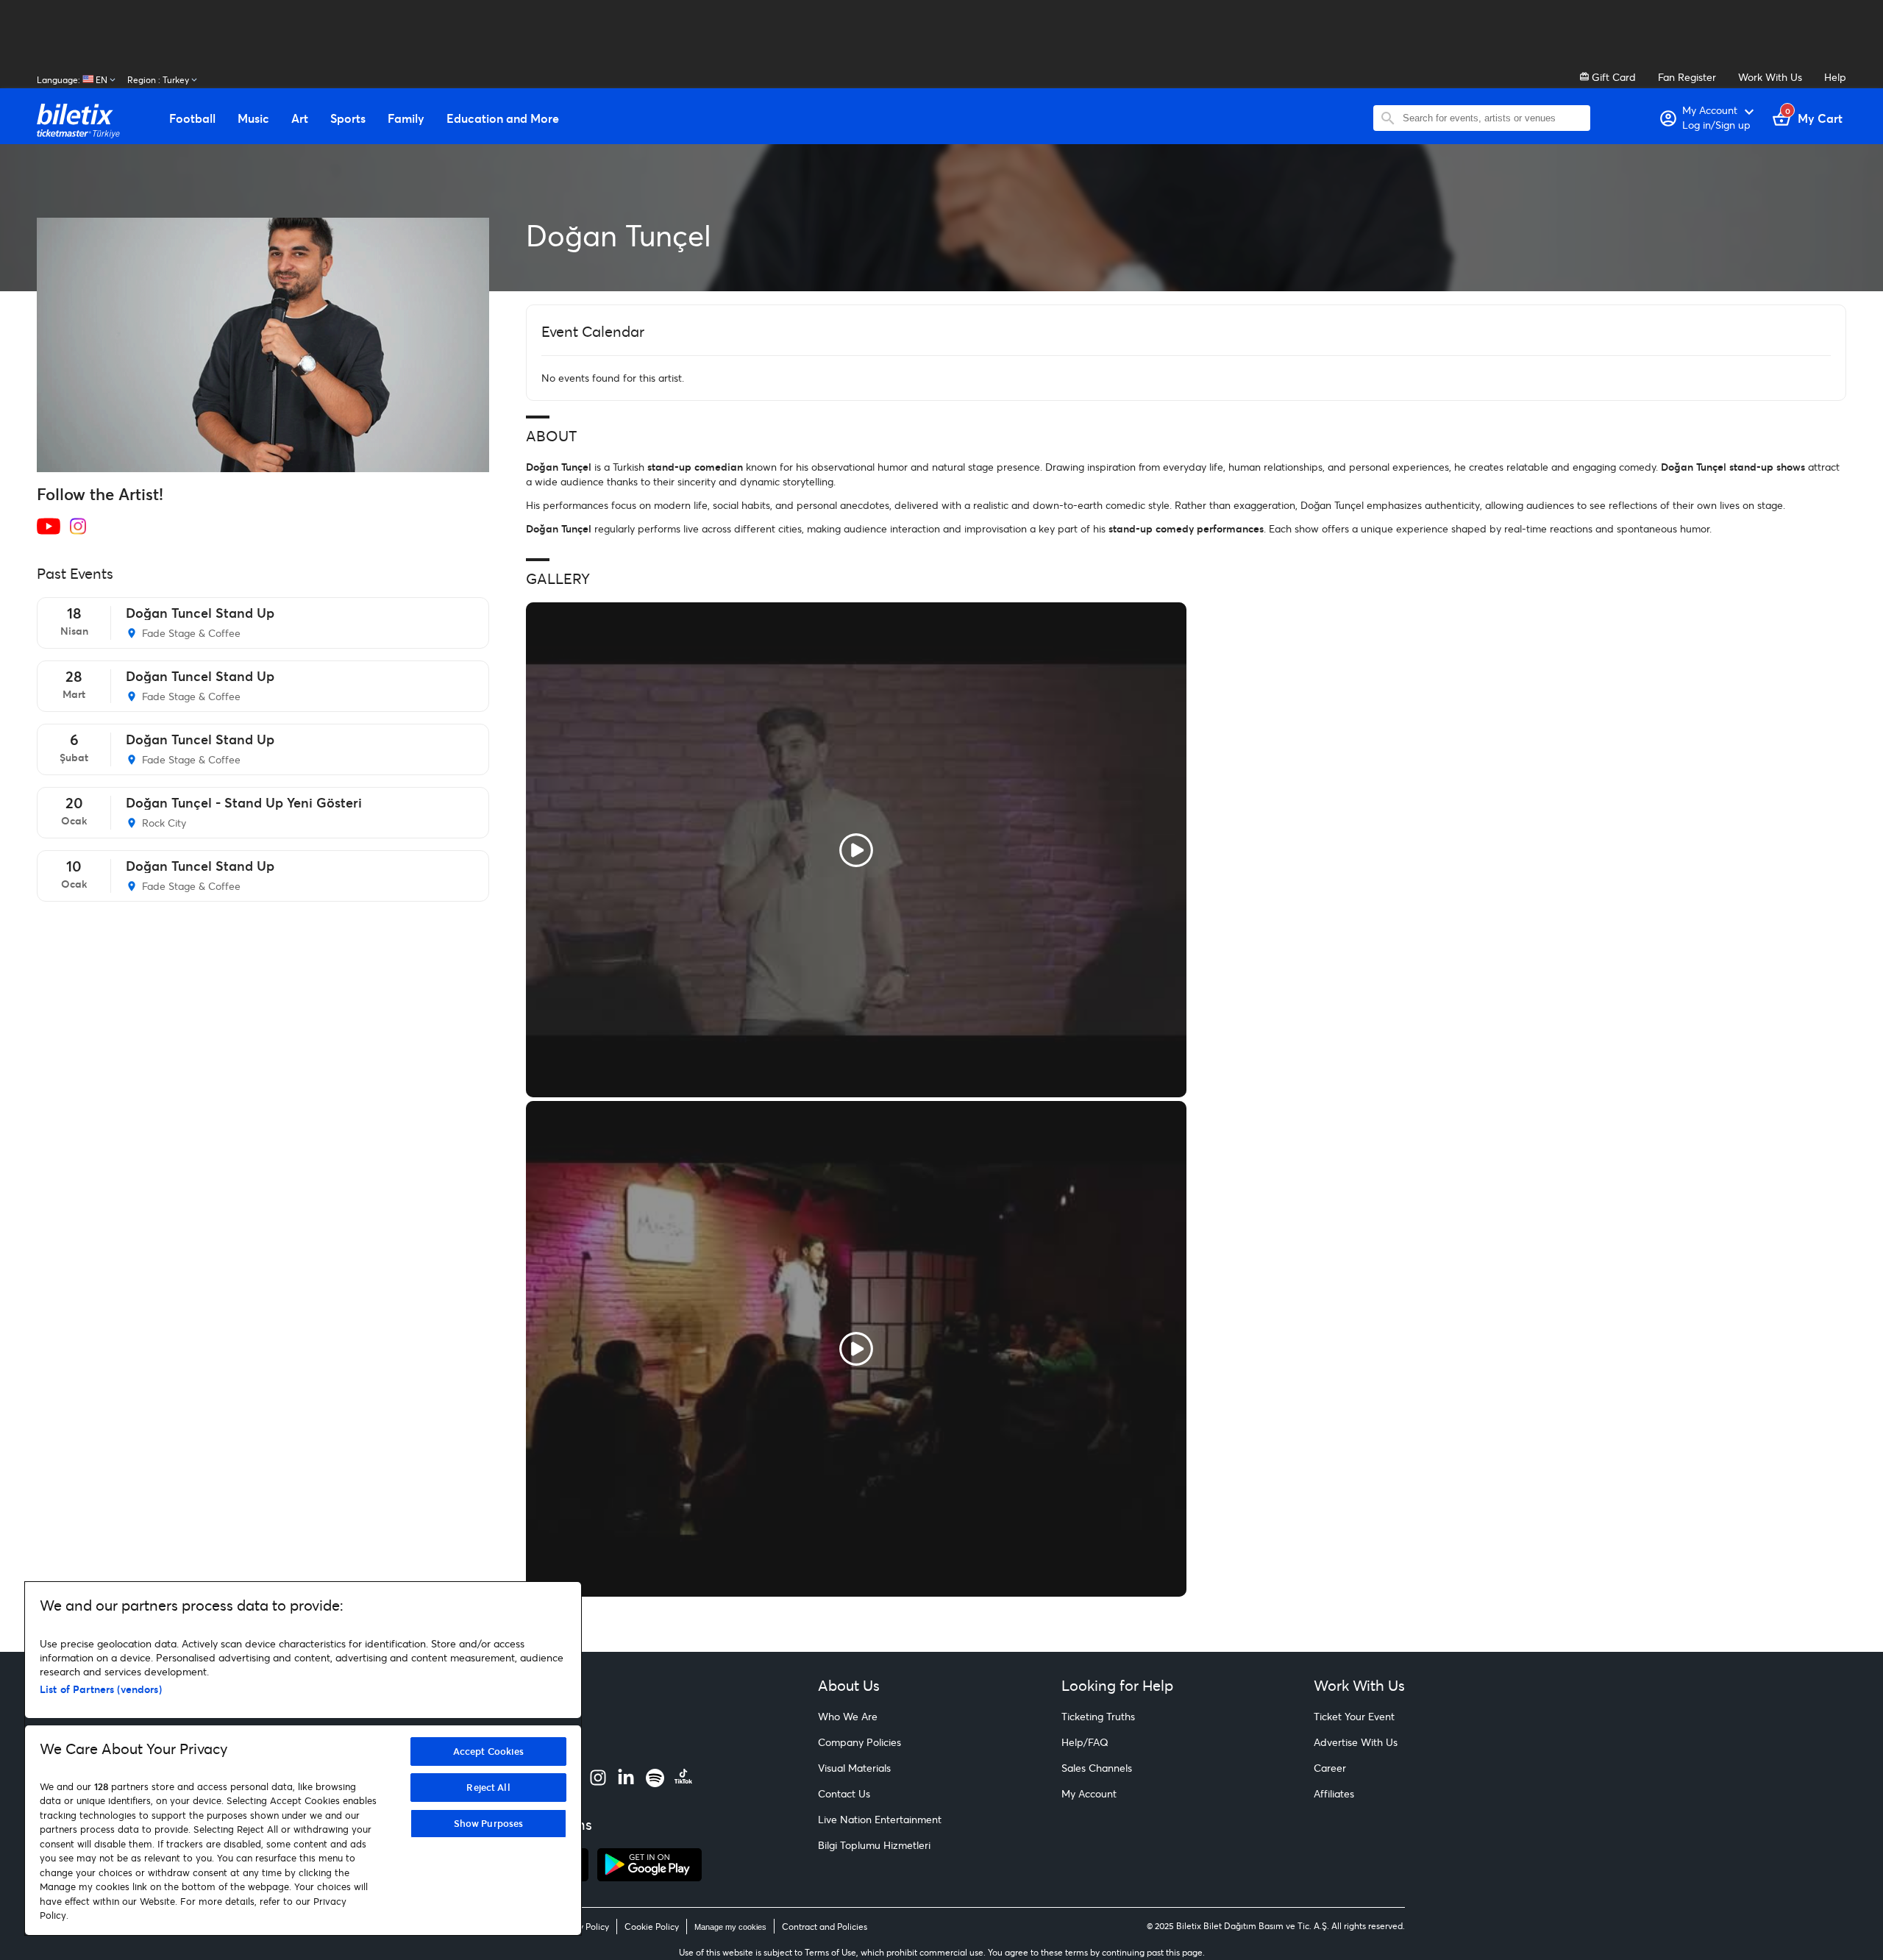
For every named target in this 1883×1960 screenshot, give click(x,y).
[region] (303, 1758)
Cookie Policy (652, 1927)
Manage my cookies (730, 1927)
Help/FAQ (1085, 1742)
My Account (1089, 1793)
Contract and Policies (825, 1927)
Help (1835, 77)
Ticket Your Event (1354, 1716)
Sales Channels (1097, 1768)
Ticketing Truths (1098, 1716)
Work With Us (1770, 77)
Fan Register (1687, 77)
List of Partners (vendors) (101, 1689)
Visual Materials (854, 1768)
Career (1330, 1768)
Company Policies (859, 1742)
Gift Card (1612, 77)
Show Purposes (489, 1823)
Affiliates (1334, 1793)
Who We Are (848, 1716)
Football (192, 118)
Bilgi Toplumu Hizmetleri (874, 1845)
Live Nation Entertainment (880, 1819)
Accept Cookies (489, 1751)
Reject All (488, 1787)
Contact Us (844, 1793)
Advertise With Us (1356, 1742)
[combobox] (1493, 118)
